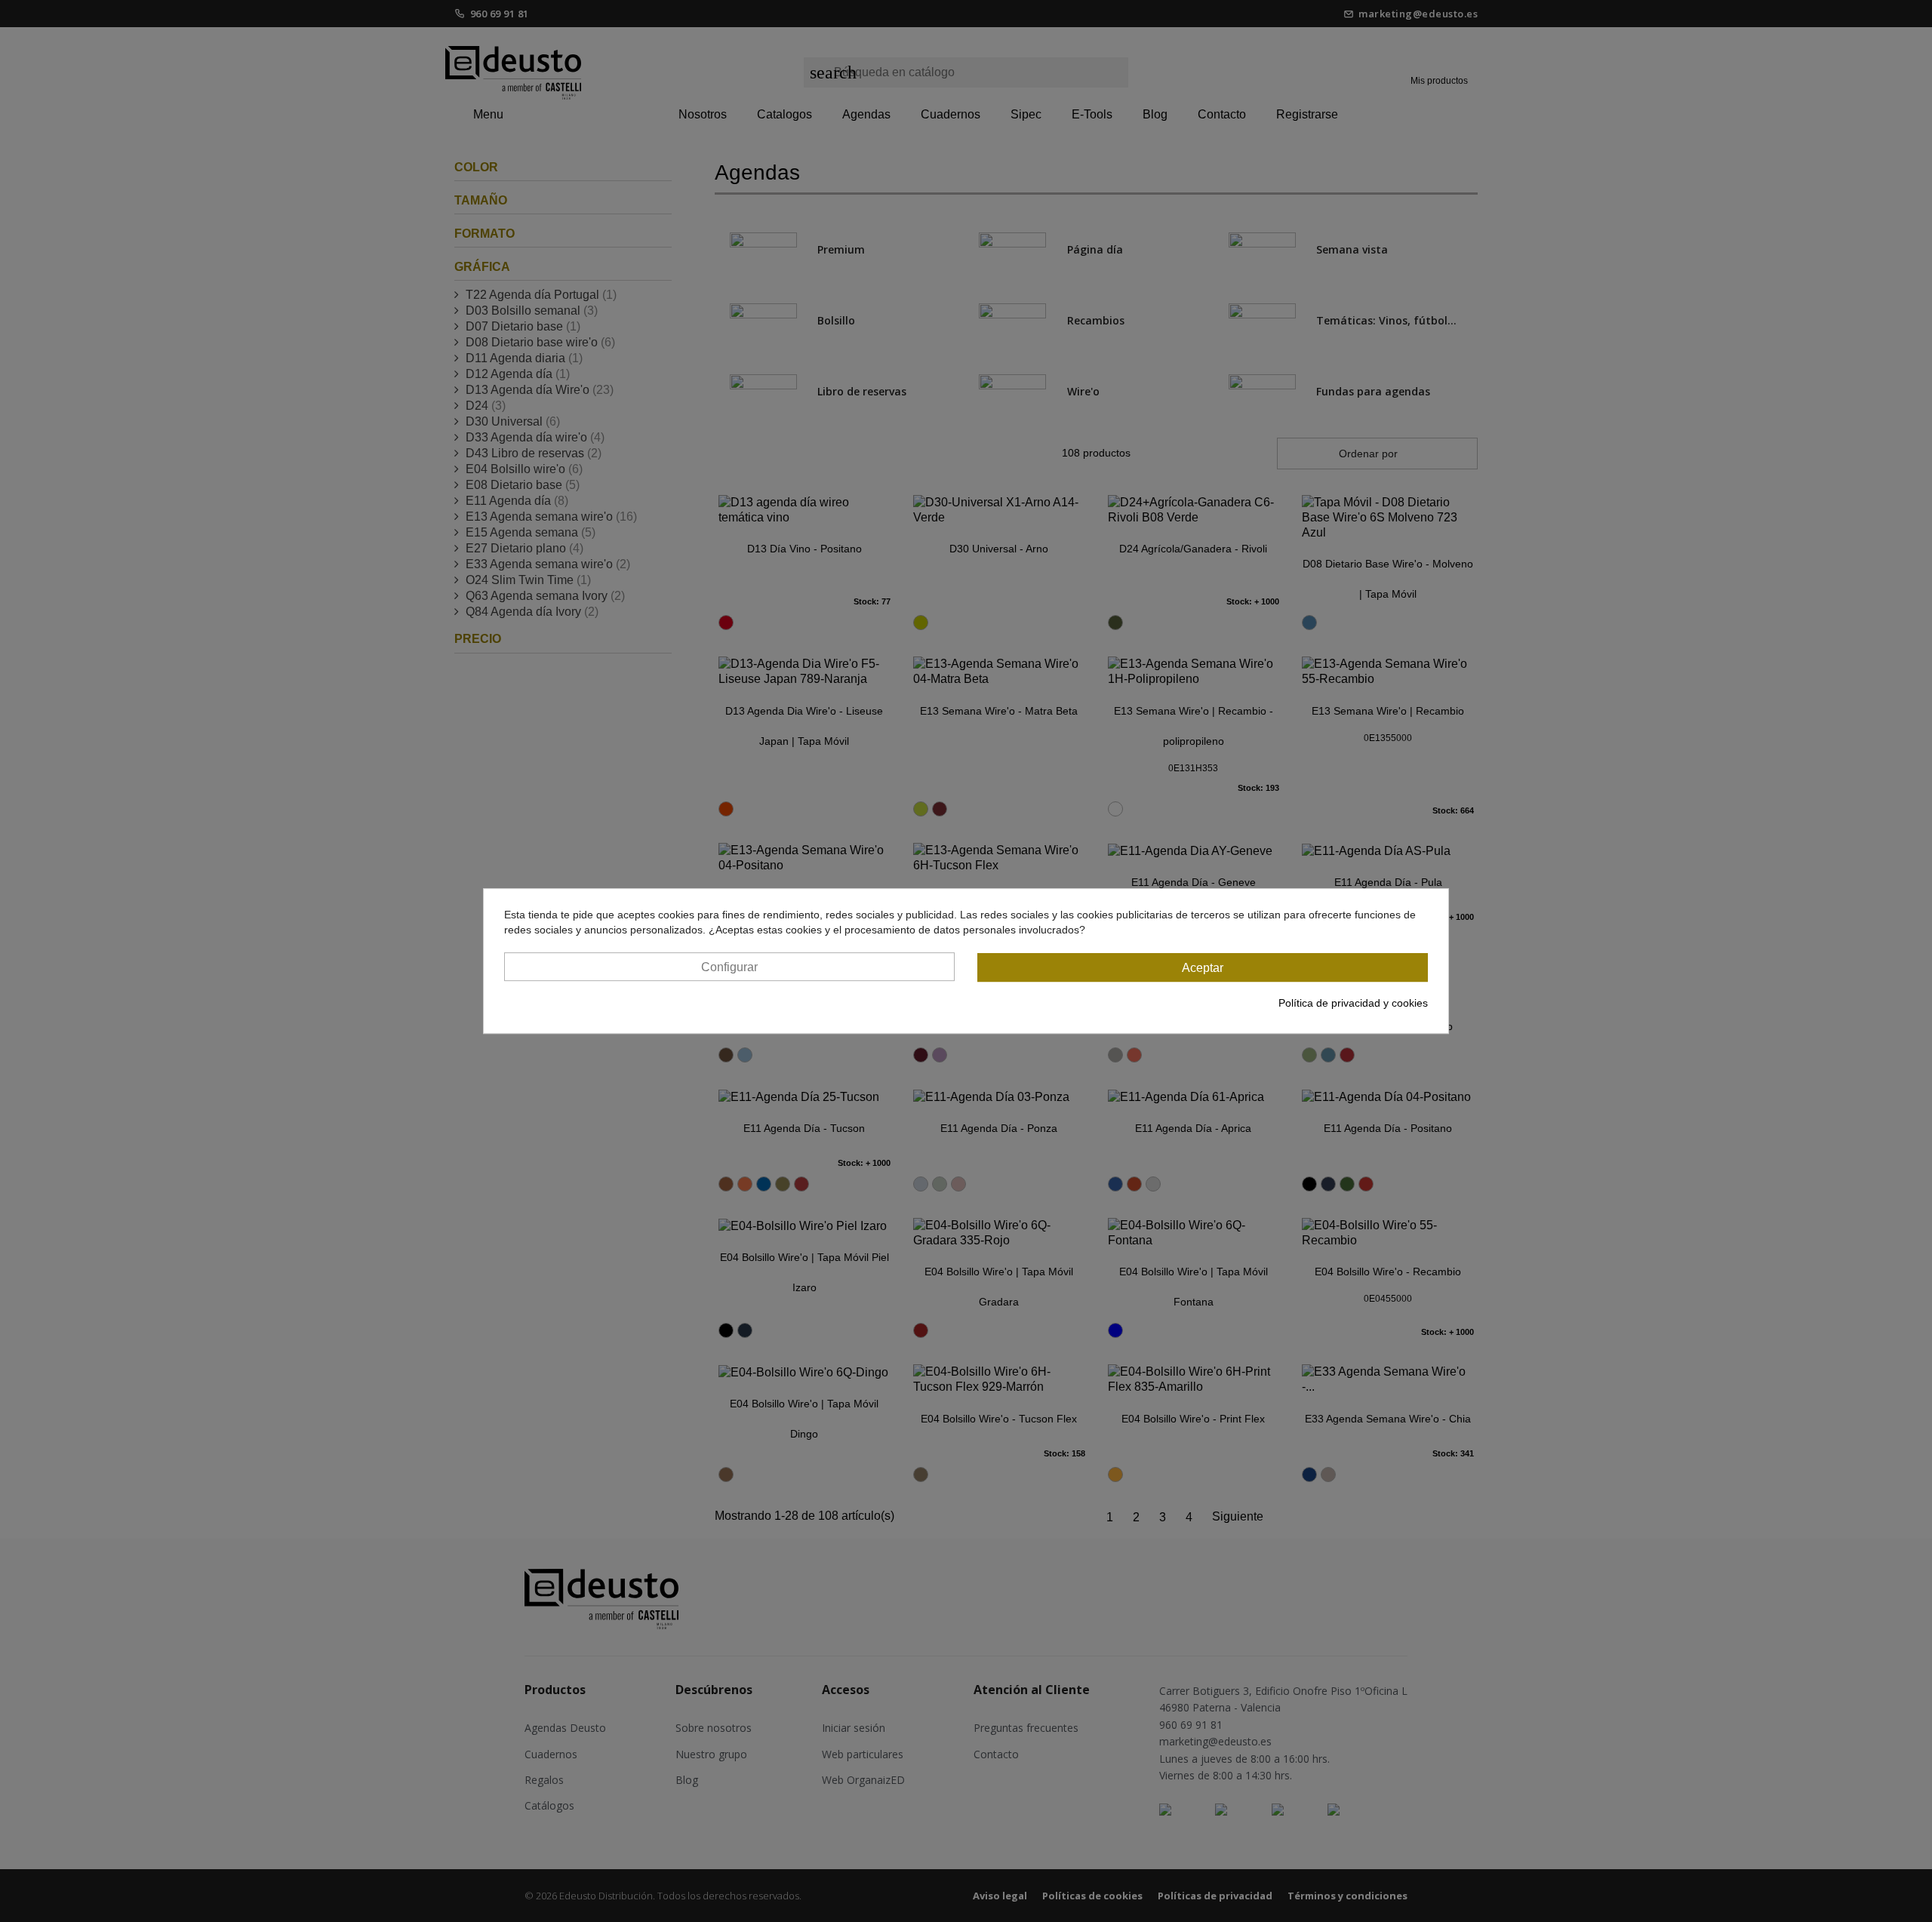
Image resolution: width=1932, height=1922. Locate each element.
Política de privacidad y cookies (1353, 1003)
